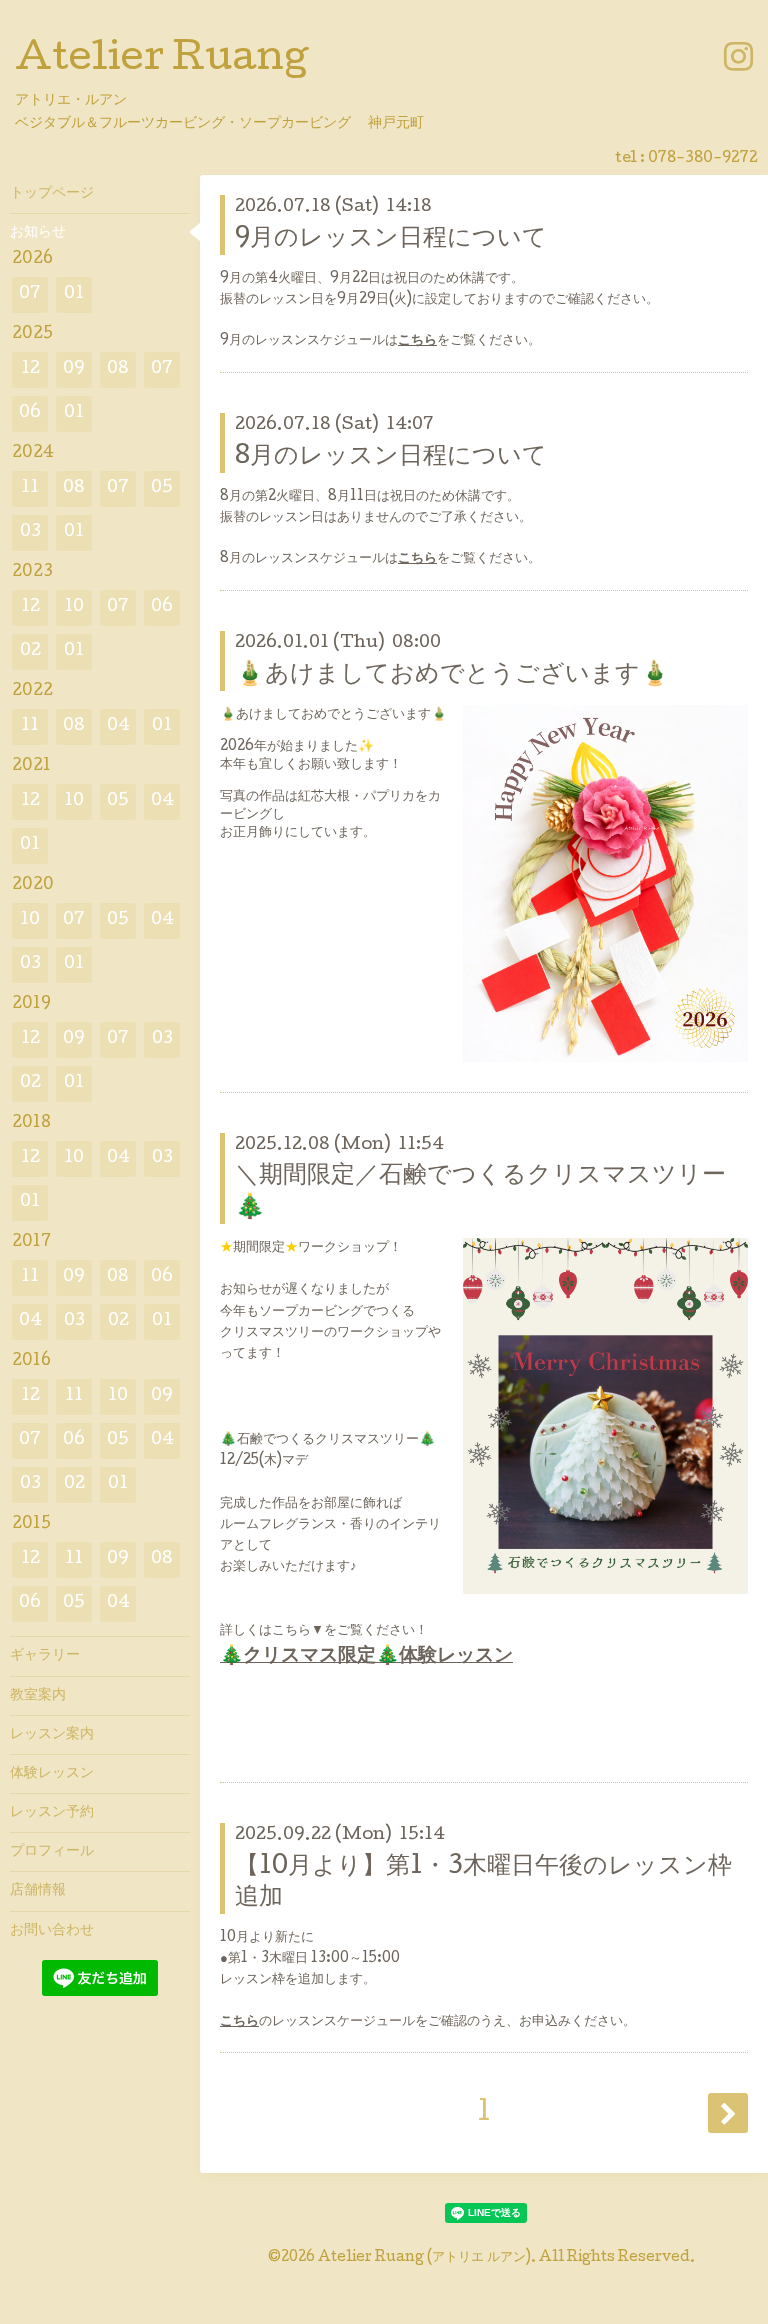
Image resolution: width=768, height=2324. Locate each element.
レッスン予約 (52, 1813)
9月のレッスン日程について (391, 239)
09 (74, 369)
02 (30, 651)
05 (162, 488)
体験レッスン (52, 1774)
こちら (417, 341)
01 (74, 294)
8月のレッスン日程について (391, 457)
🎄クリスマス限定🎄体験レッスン (366, 1657)
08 (118, 369)
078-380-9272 (703, 159)
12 (30, 369)
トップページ (52, 194)
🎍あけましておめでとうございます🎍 (452, 675)
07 (30, 294)
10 (74, 607)
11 (30, 488)
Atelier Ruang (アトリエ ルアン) (424, 2258)
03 (30, 532)
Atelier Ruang (161, 61)
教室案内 (38, 1696)
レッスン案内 (52, 1735)
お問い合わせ (52, 1931)
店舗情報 (38, 1891)
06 (30, 413)
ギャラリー (45, 1656)
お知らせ (38, 233)
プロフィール (52, 1852)
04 (118, 726)
